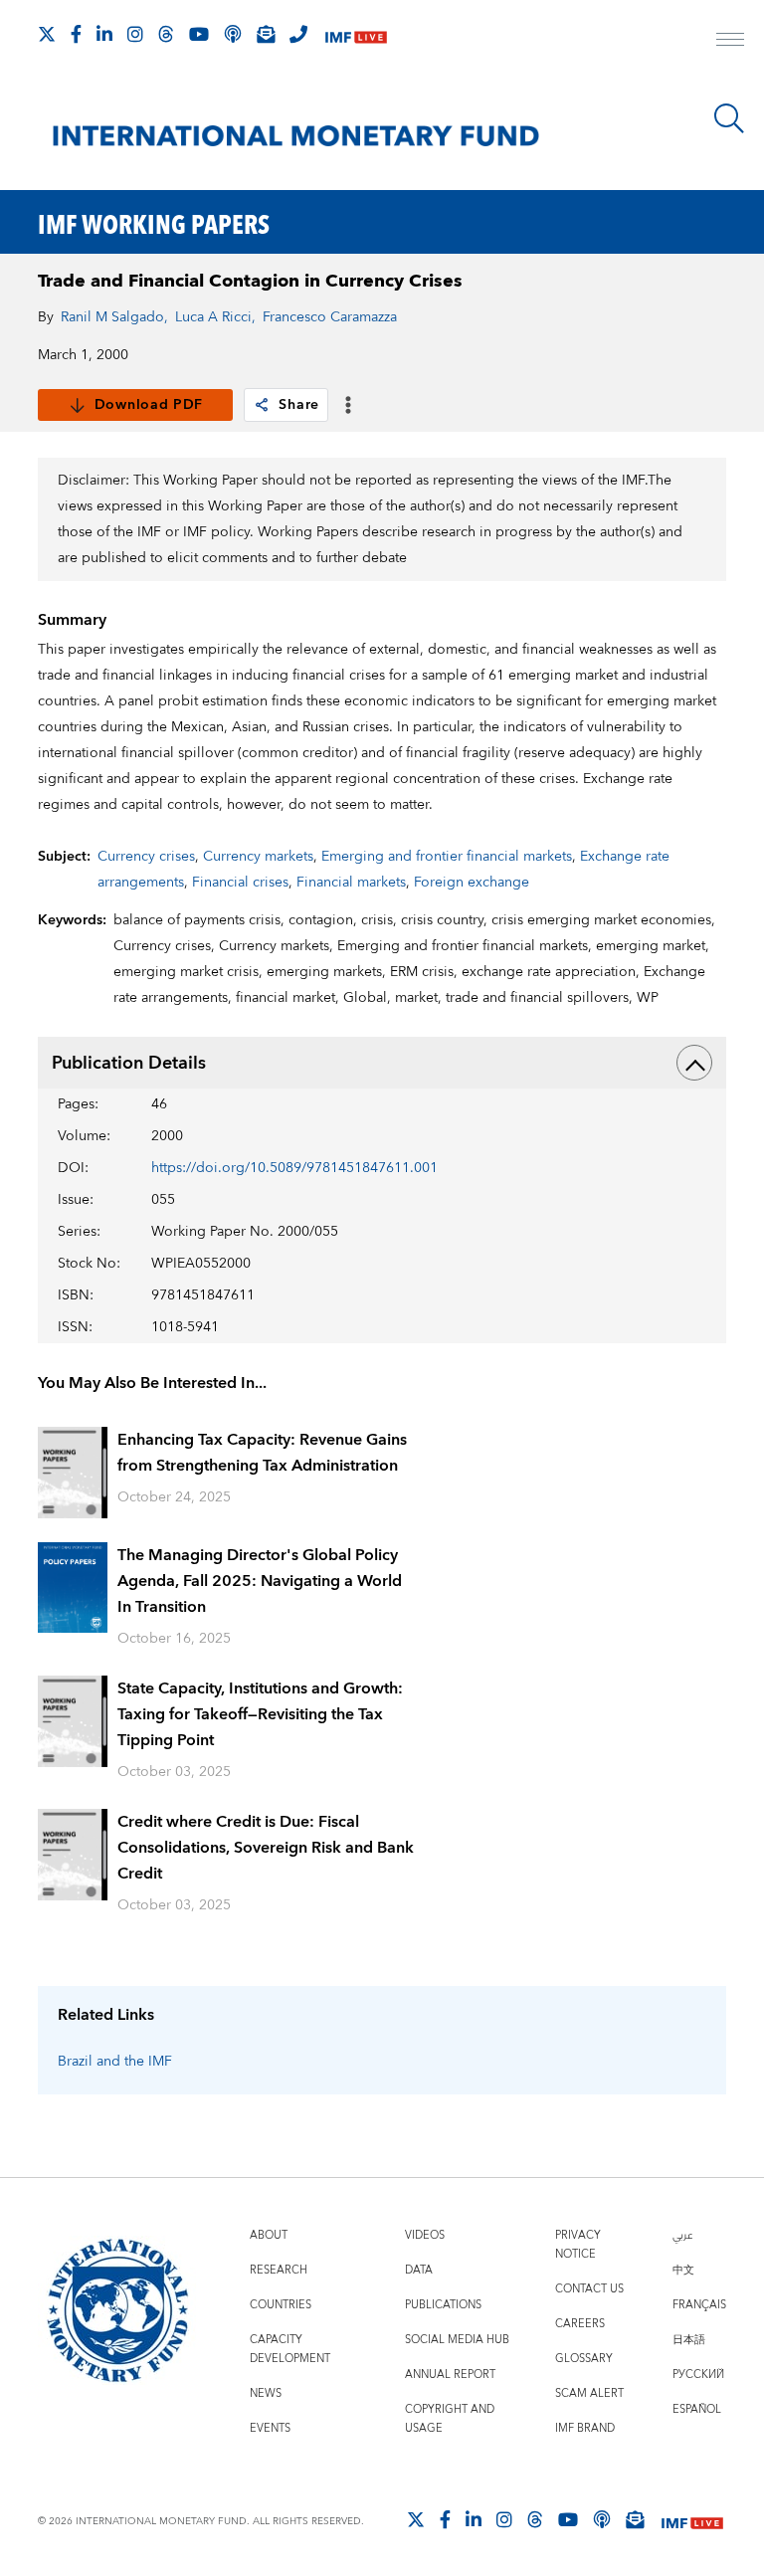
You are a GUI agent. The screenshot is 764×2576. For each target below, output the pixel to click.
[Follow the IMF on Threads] (166, 34)
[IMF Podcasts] (602, 2519)
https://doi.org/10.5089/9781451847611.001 (294, 1168)
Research (279, 2270)
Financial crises (240, 883)
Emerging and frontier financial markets (447, 857)
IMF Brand (585, 2428)
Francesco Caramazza (330, 317)
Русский (698, 2375)
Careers (580, 2324)
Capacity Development (290, 2349)
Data (419, 2270)
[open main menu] (730, 42)
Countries (281, 2305)
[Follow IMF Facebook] (76, 34)
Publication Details (129, 1063)
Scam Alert (589, 2393)
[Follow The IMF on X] (47, 34)
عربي (682, 2235)
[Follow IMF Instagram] (135, 34)
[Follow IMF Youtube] (199, 34)
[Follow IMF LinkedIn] (104, 34)
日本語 (689, 2340)
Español (697, 2409)
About (269, 2235)
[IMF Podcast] (233, 34)
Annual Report (450, 2375)
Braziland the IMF (115, 2062)
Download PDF (149, 405)
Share (299, 405)
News (266, 2393)
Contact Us (589, 2289)
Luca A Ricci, (215, 317)
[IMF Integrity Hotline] (298, 34)
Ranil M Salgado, (114, 317)
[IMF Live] (356, 35)
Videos (425, 2235)
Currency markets (258, 857)
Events (270, 2428)
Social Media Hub (457, 2340)
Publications (443, 2305)
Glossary (584, 2359)
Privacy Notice (578, 2245)
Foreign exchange (472, 883)
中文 (683, 2270)
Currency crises (146, 857)
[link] (262, 405)
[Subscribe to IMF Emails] (266, 34)
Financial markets (351, 883)
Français (699, 2305)
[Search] (729, 118)
